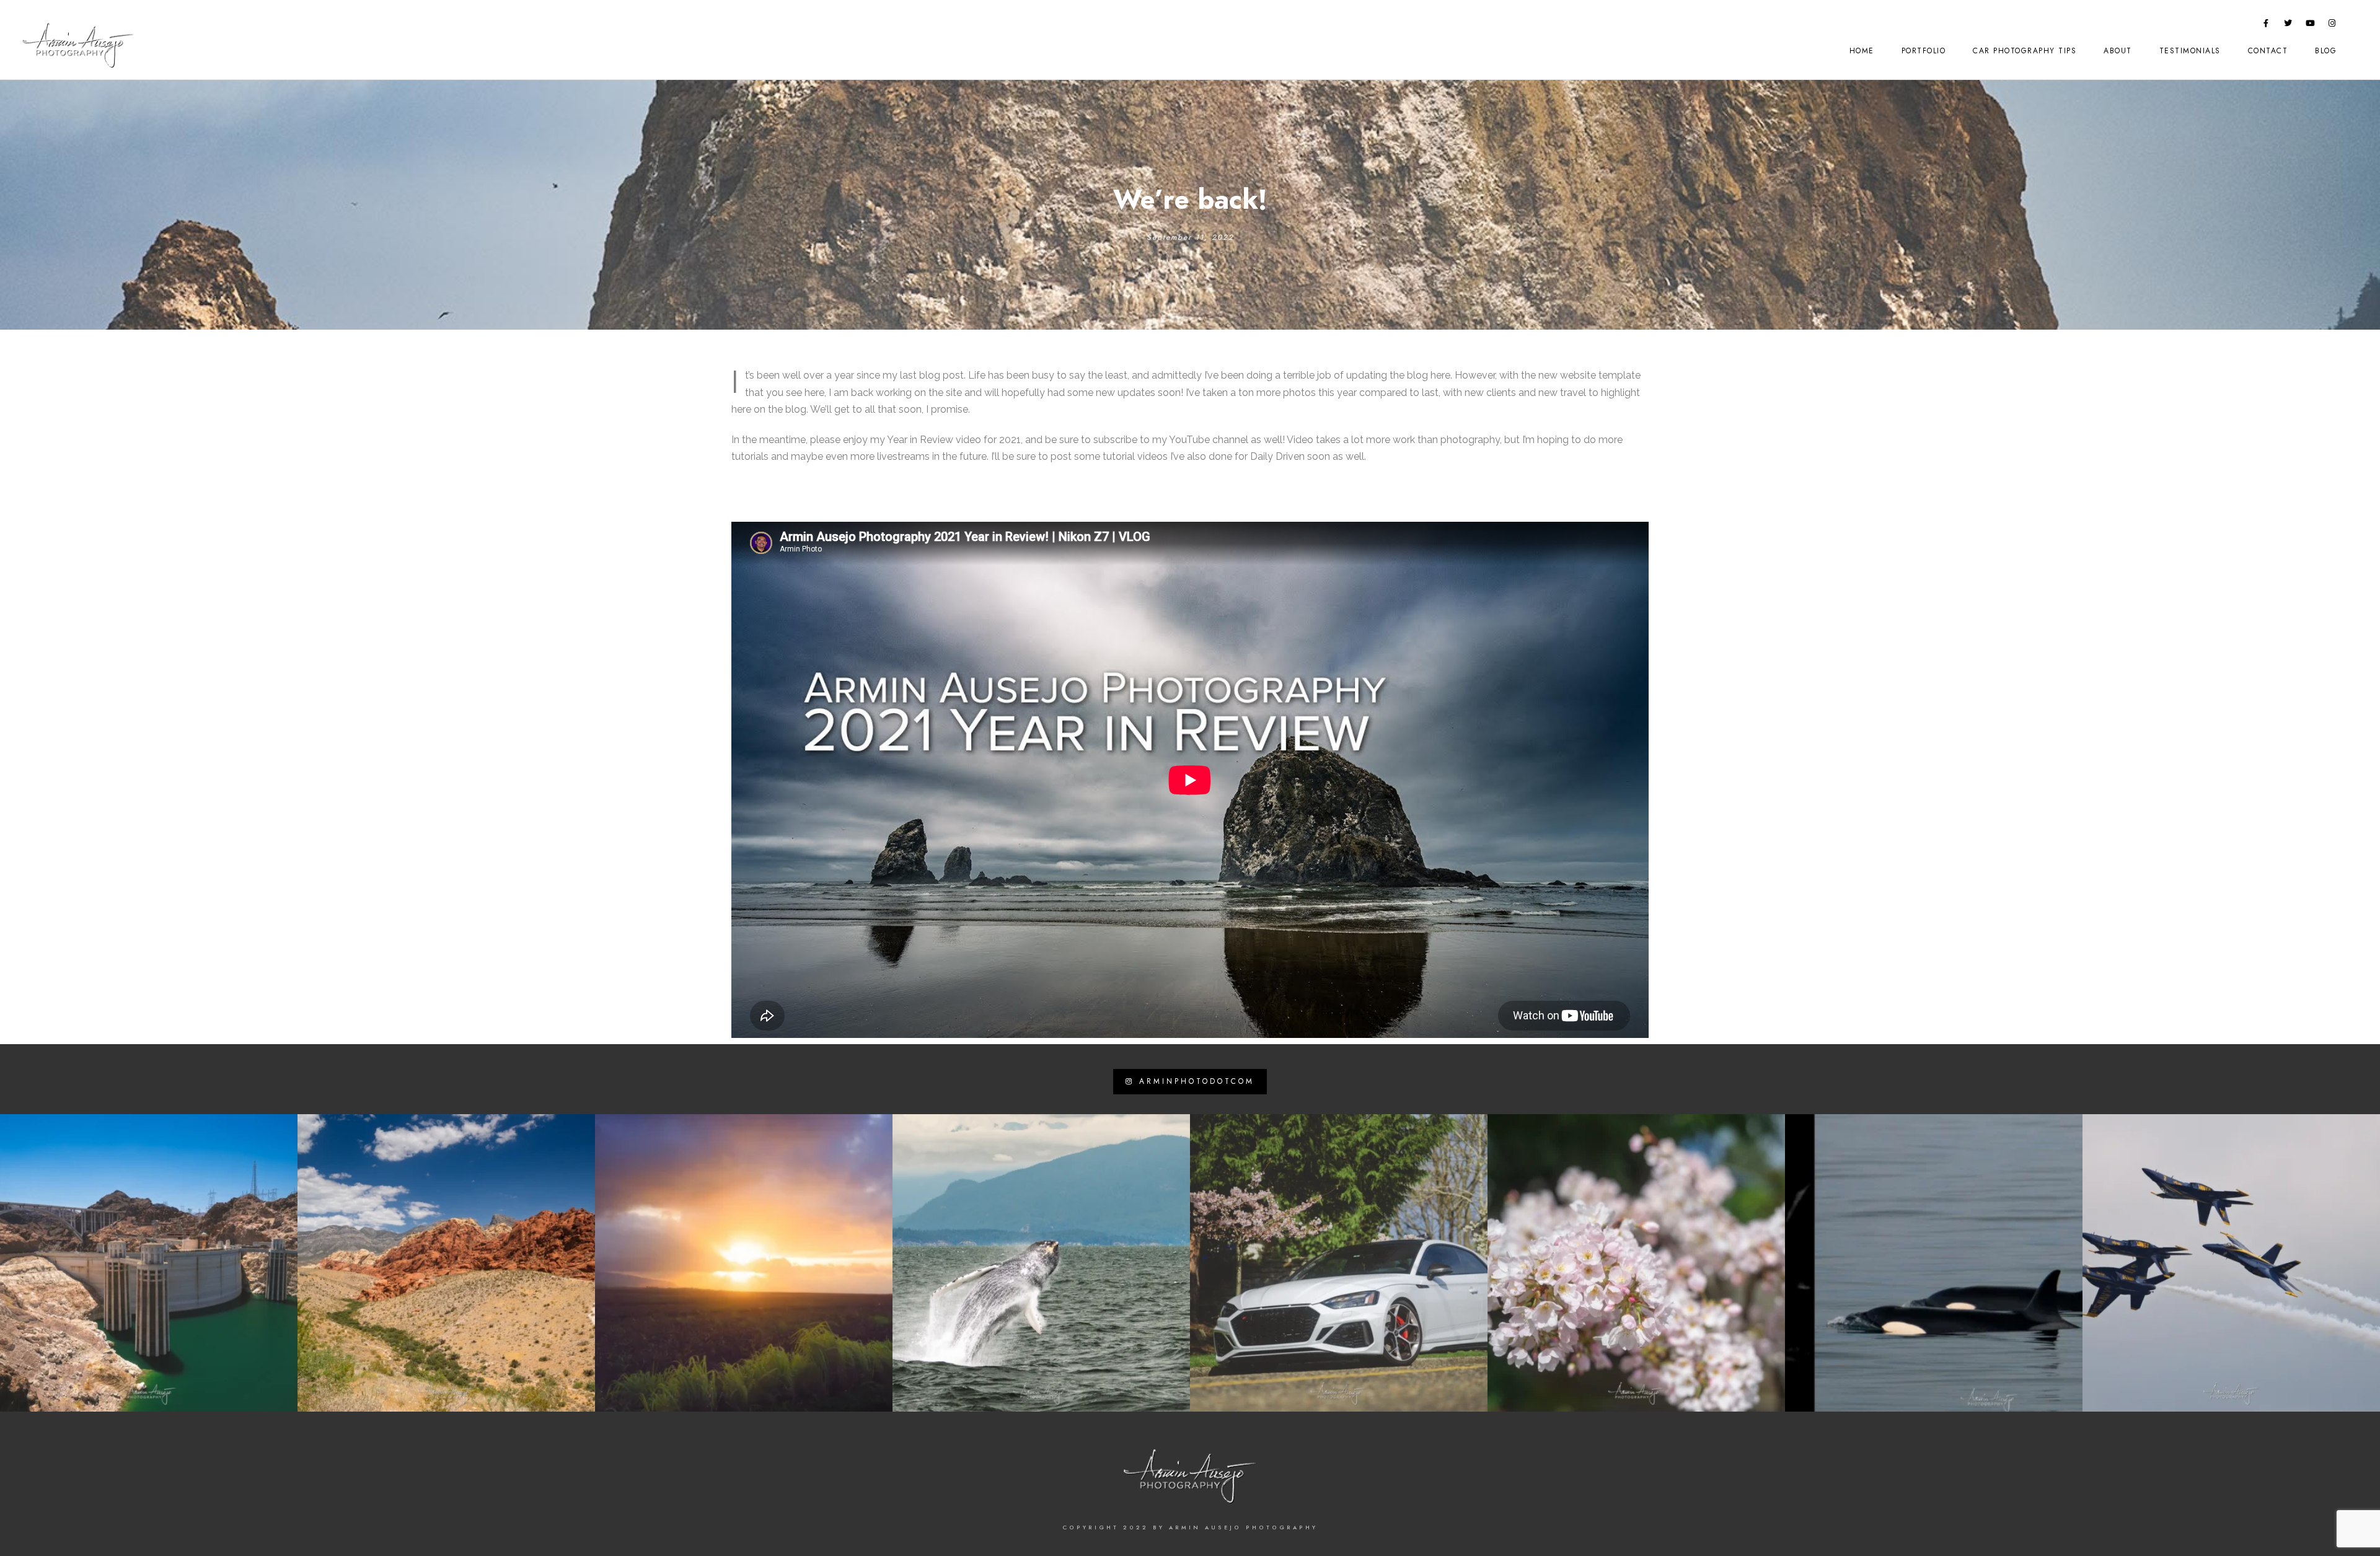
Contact (2268, 51)
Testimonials (2190, 51)
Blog (2326, 51)
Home (1862, 51)
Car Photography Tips (2025, 51)
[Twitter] (2288, 25)
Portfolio (1924, 51)
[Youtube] (2311, 25)
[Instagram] (2332, 25)
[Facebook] (2267, 25)
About (2118, 51)
